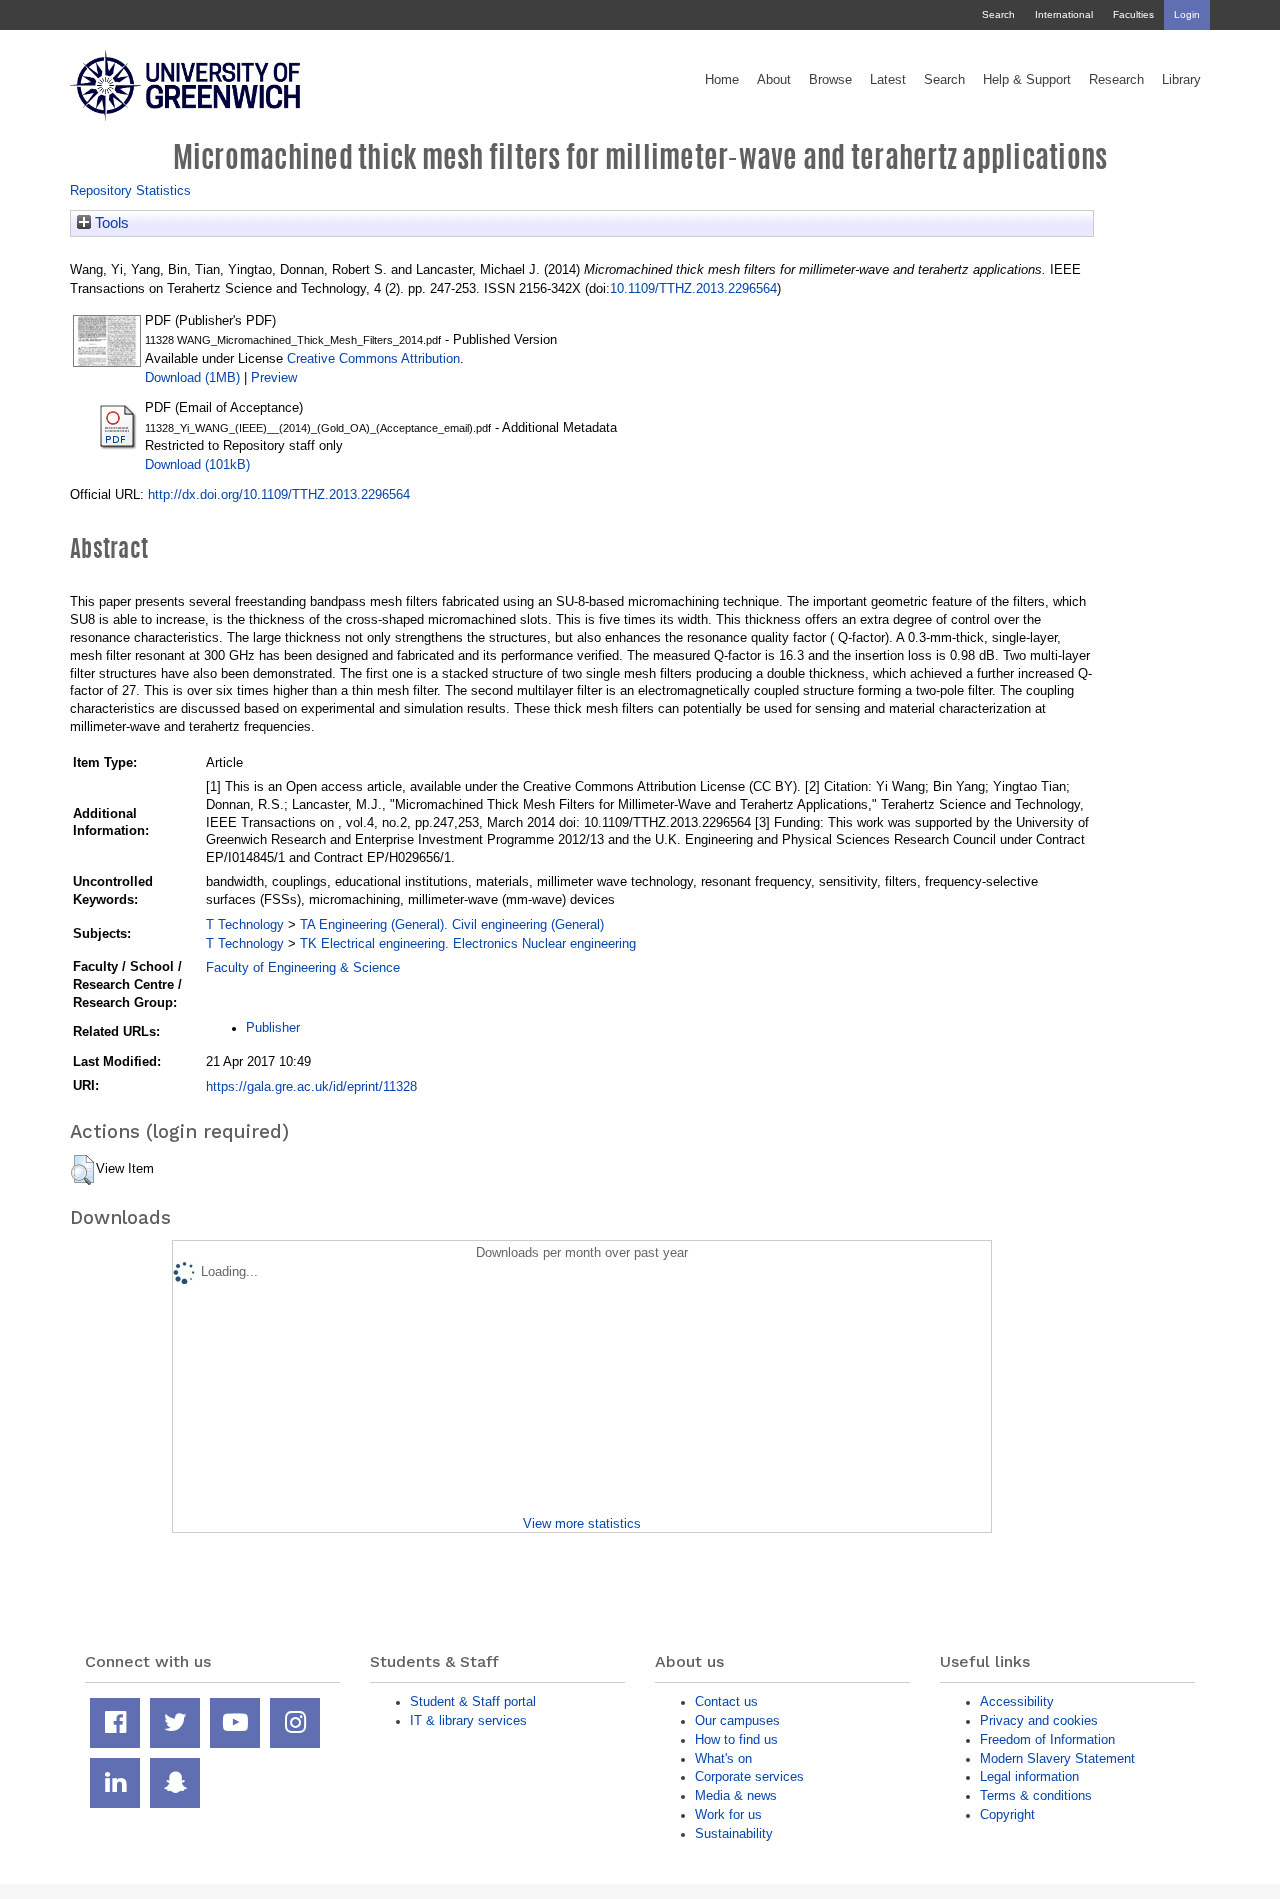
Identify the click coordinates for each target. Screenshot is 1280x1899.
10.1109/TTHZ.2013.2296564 (693, 288)
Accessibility (1017, 1701)
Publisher (273, 1027)
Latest (888, 80)
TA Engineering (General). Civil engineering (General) (452, 924)
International (1064, 14)
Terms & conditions (1036, 1795)
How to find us (736, 1739)
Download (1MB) (192, 377)
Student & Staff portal (473, 1701)
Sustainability (734, 1833)
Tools (110, 223)
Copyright (1007, 1814)
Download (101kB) (197, 464)
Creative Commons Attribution (373, 358)
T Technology (245, 924)
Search (998, 14)
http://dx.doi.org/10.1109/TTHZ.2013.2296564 (279, 494)
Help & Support (1027, 80)
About (774, 80)
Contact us (726, 1701)
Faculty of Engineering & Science (303, 967)
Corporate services (749, 1776)
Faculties (1133, 14)
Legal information (1029, 1776)
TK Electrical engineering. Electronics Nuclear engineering (468, 943)
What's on (723, 1758)
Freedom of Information (1047, 1739)
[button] (82, 1170)
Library (1181, 80)
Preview (274, 377)
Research (1116, 80)
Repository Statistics (130, 190)
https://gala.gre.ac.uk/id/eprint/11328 (311, 1086)
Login (1187, 14)
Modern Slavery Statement (1057, 1758)
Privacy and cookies (1039, 1720)
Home (722, 80)
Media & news (736, 1795)
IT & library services (468, 1720)
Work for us (728, 1814)
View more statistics (582, 1523)
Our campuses (737, 1720)
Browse (830, 80)
